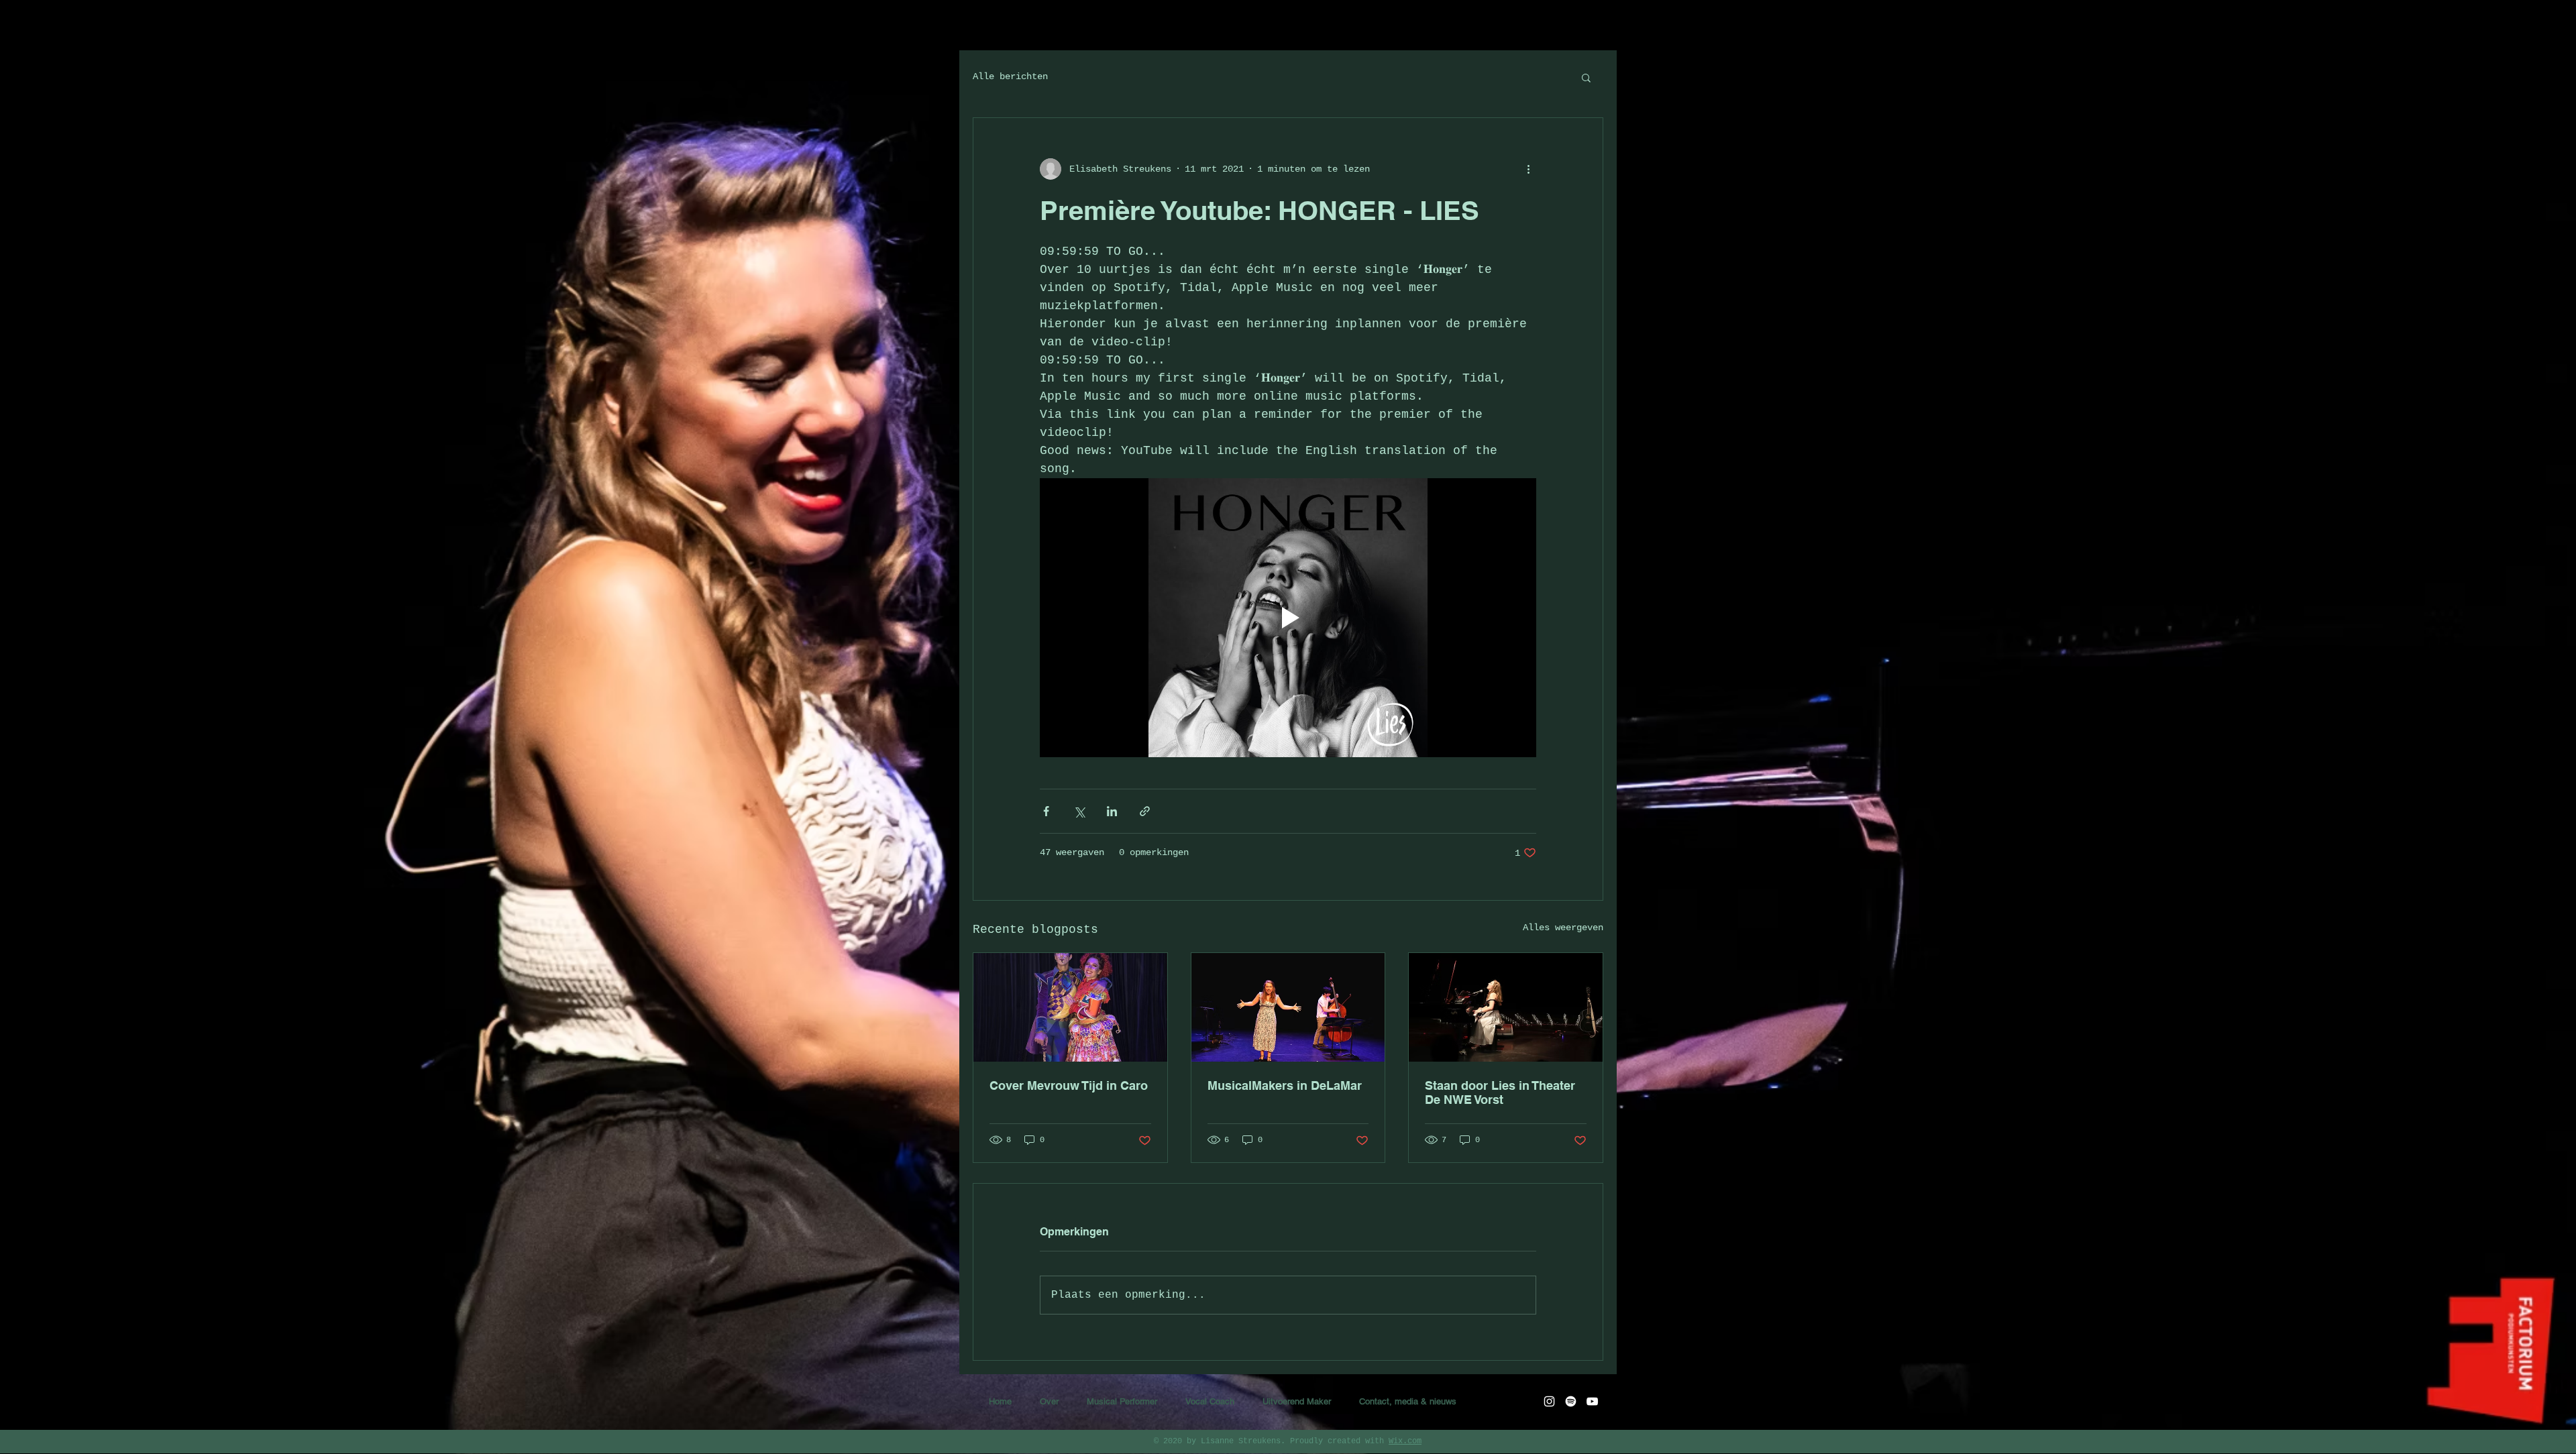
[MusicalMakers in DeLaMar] (1288, 1007)
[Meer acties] (1528, 169)
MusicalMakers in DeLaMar (1285, 1085)
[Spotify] (1571, 1401)
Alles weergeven (1563, 928)
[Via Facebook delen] (1046, 811)
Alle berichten (1010, 76)
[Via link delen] (1145, 811)
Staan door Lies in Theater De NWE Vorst (1500, 1093)
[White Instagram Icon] (1549, 1401)
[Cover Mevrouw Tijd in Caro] (1070, 1007)
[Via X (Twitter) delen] (1079, 811)
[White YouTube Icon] (1592, 1401)
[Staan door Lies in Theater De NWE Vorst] (1506, 1007)
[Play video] (1288, 618)
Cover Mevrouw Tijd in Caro (1069, 1085)
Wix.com (1405, 1441)
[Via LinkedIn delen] (1112, 811)
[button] (1586, 77)
